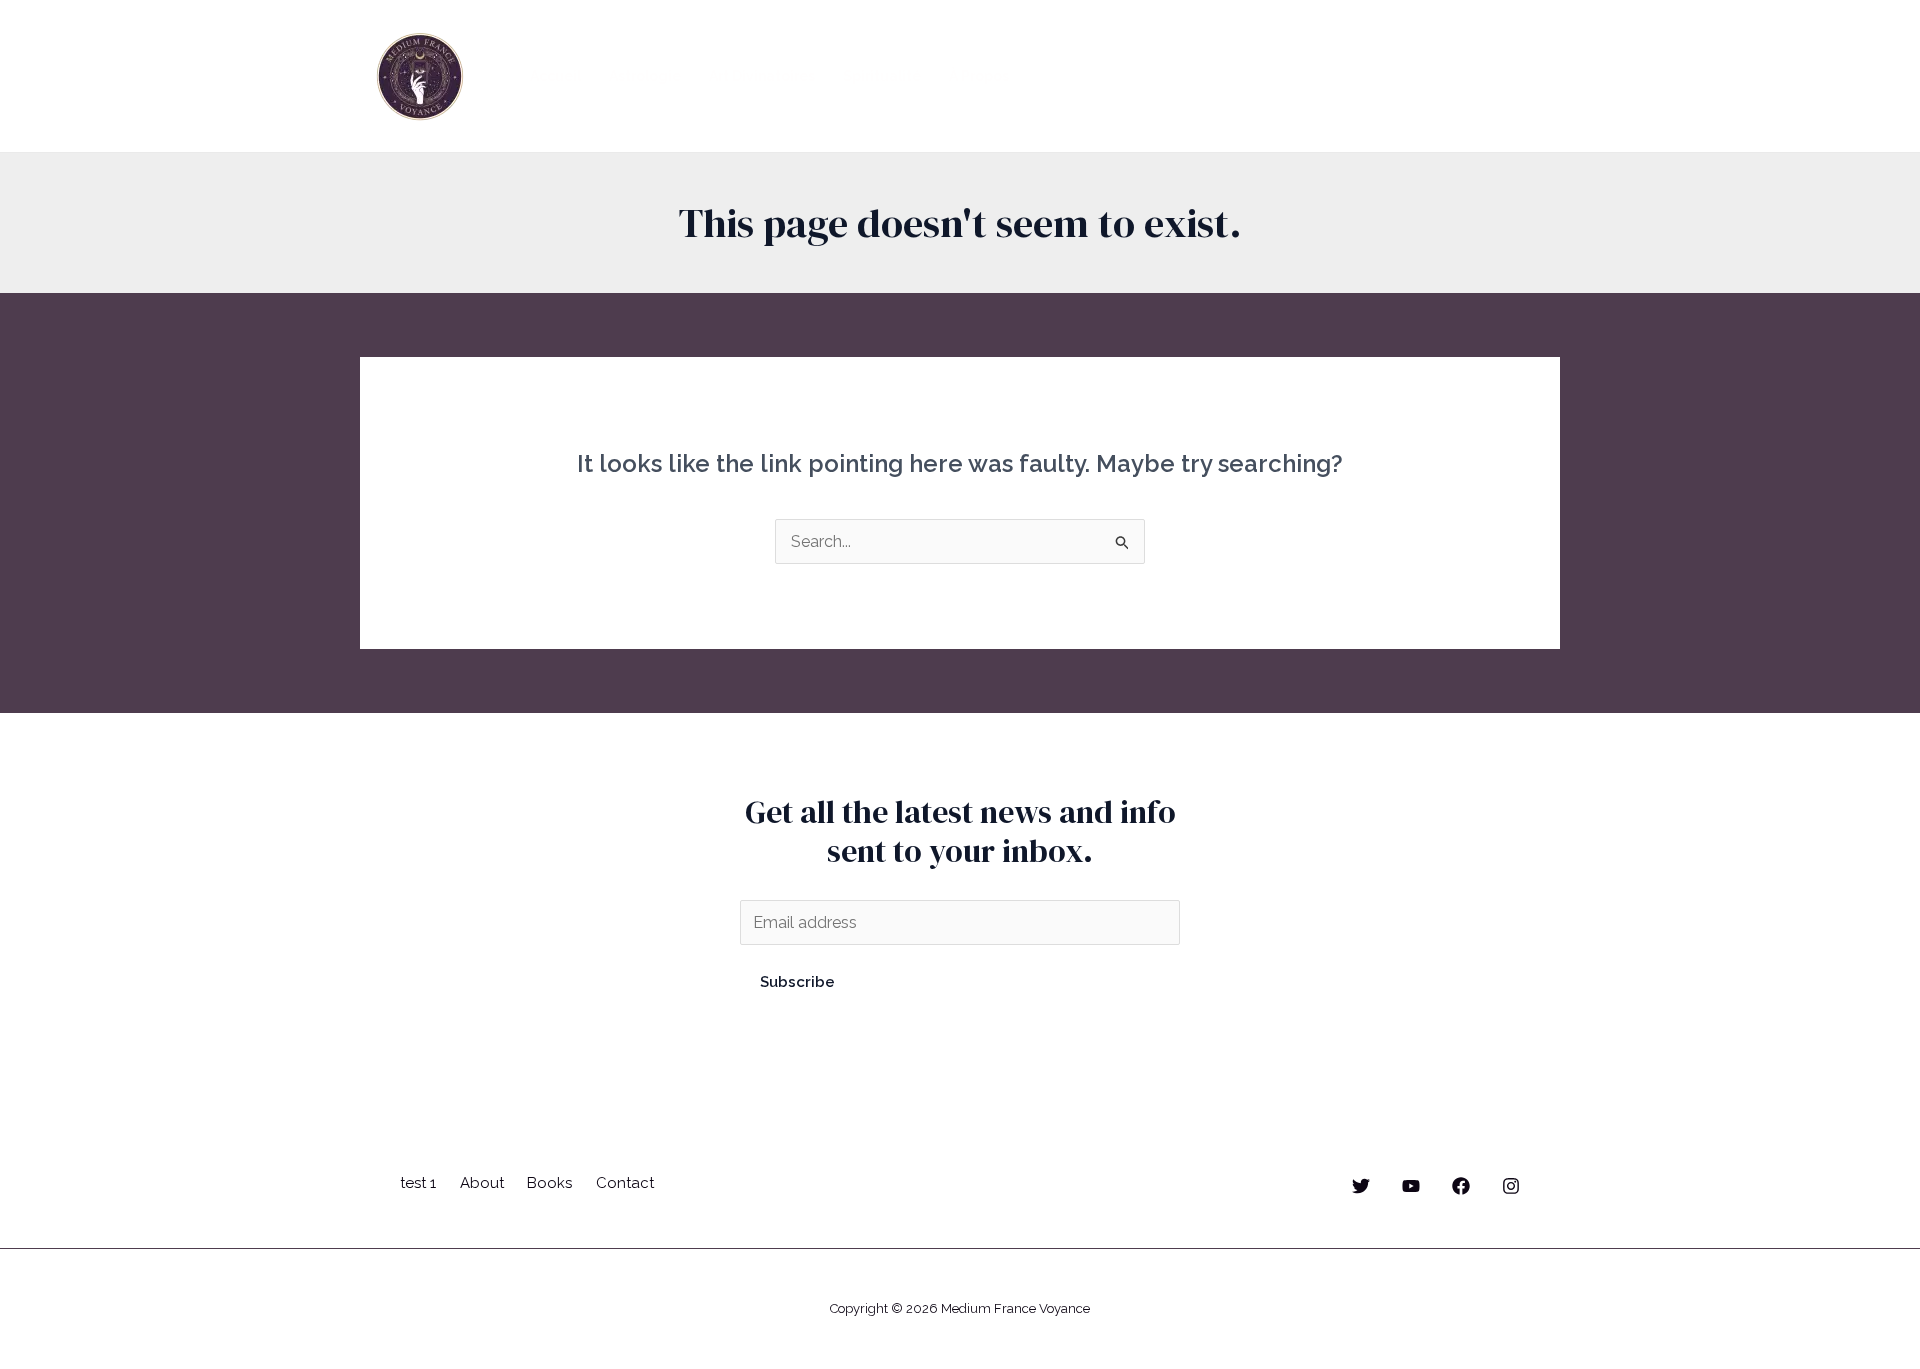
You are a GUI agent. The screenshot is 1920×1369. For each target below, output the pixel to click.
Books (549, 1183)
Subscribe (797, 982)
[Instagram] (1511, 1186)
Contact (625, 1183)
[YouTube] (1411, 1186)
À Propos (979, 76)
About (482, 1183)
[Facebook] (1461, 1186)
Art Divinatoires (762, 76)
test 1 (418, 1183)
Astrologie (645, 76)
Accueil (555, 76)
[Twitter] (1361, 1186)
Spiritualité (882, 76)
